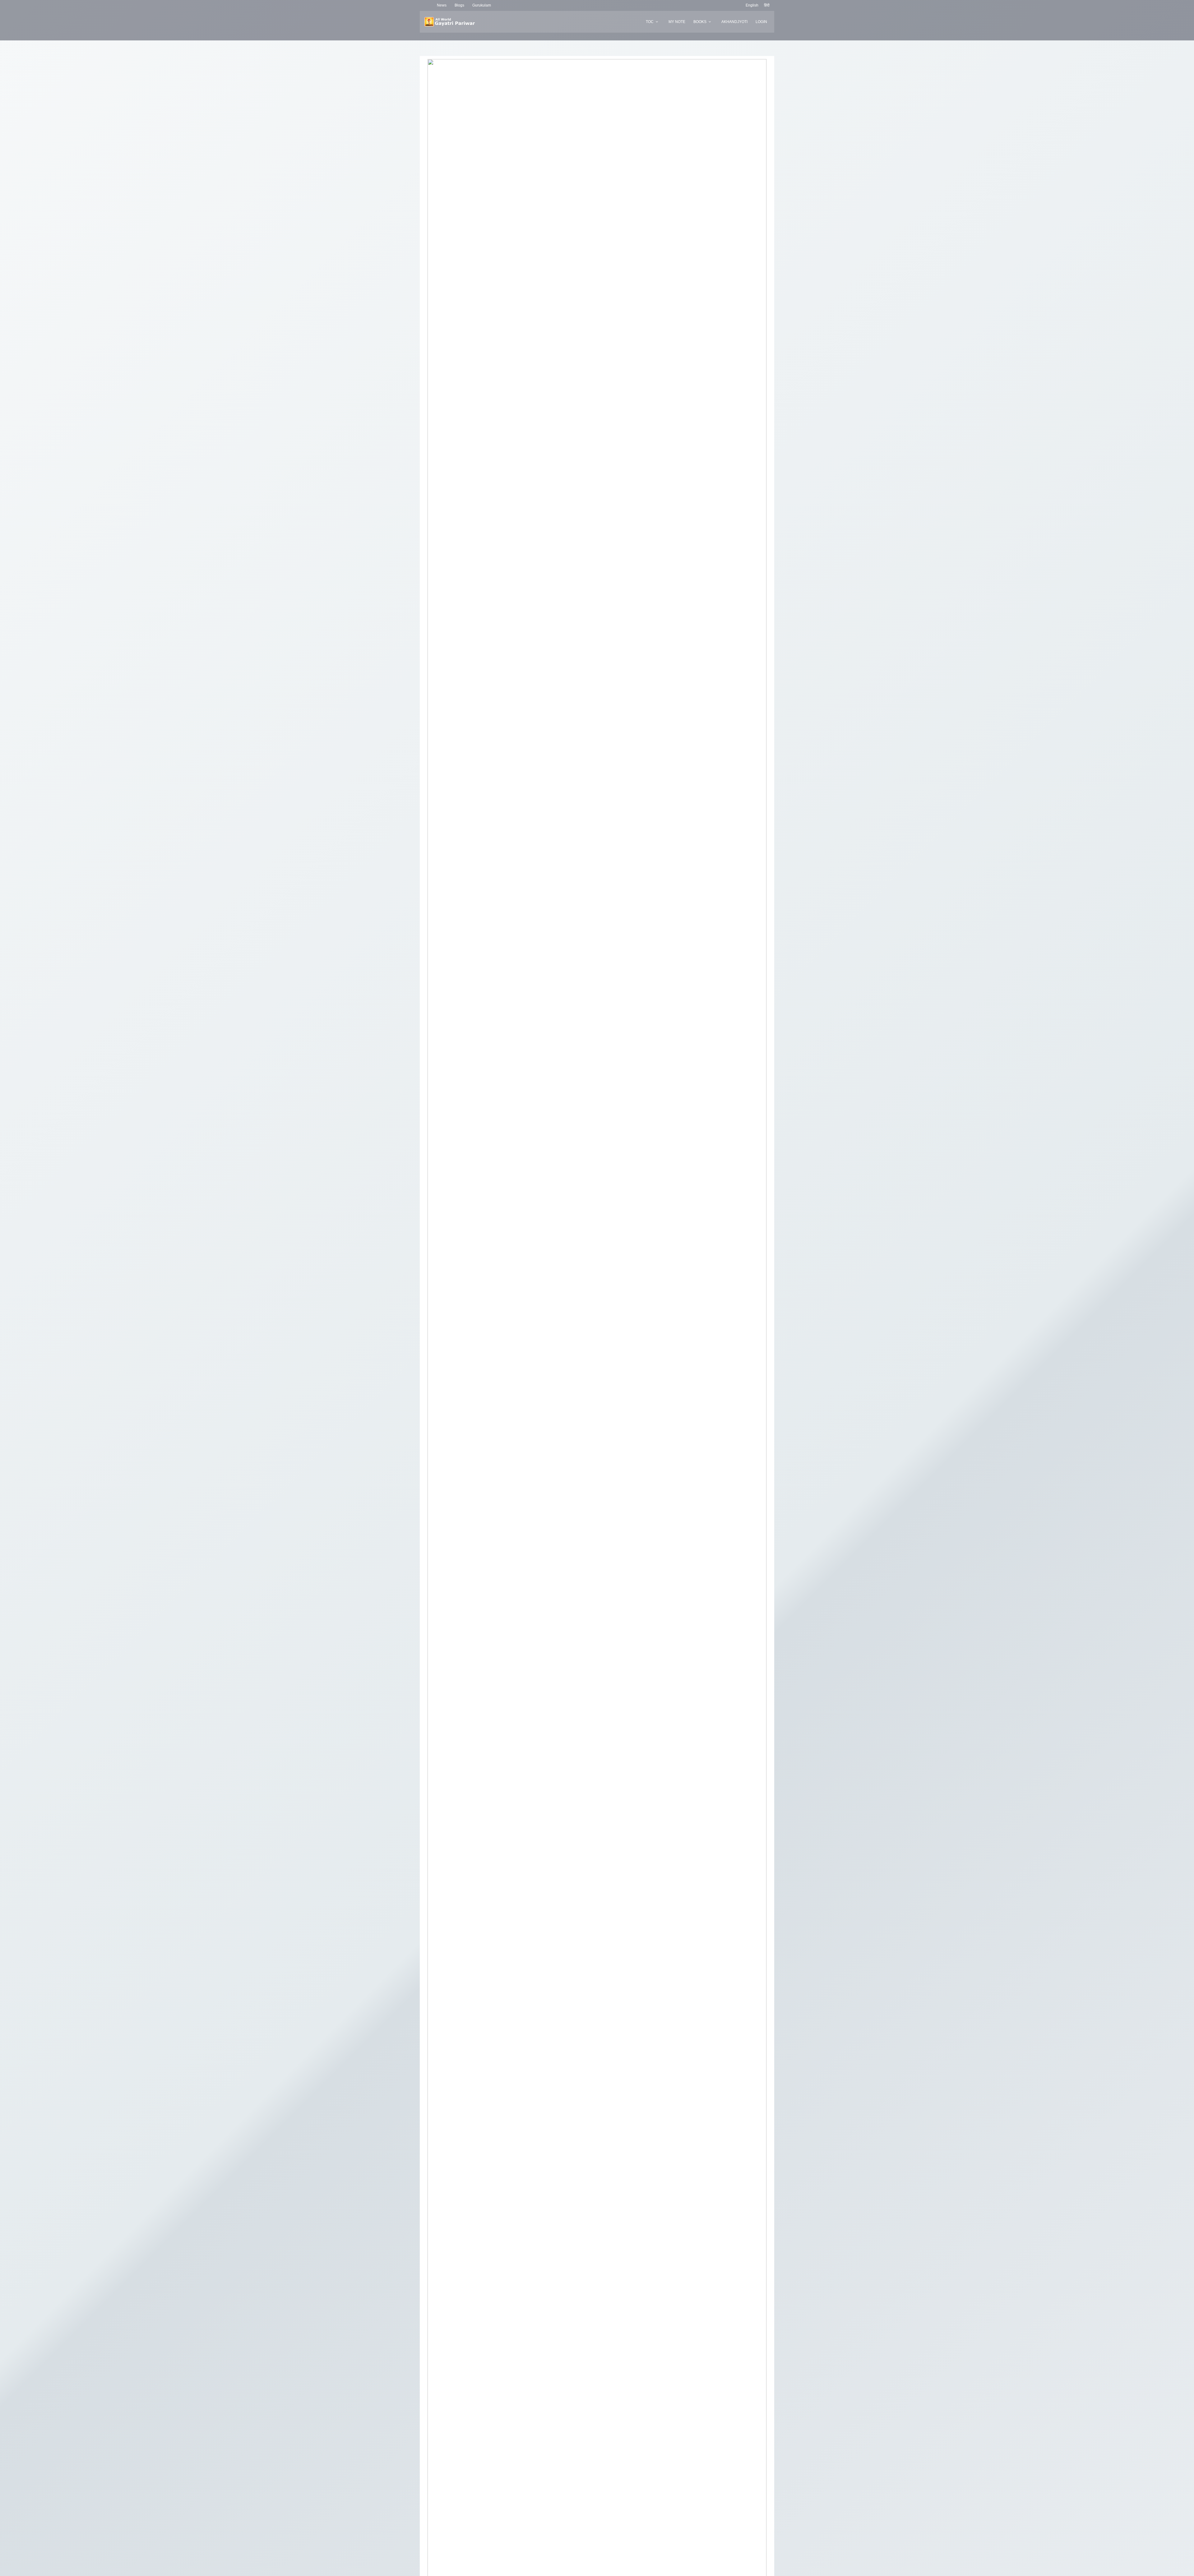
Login (761, 22)
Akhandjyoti (734, 22)
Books (700, 22)
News (442, 5)
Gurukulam (482, 5)
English (752, 5)
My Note (677, 22)
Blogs (459, 5)
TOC (650, 22)
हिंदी (767, 5)
